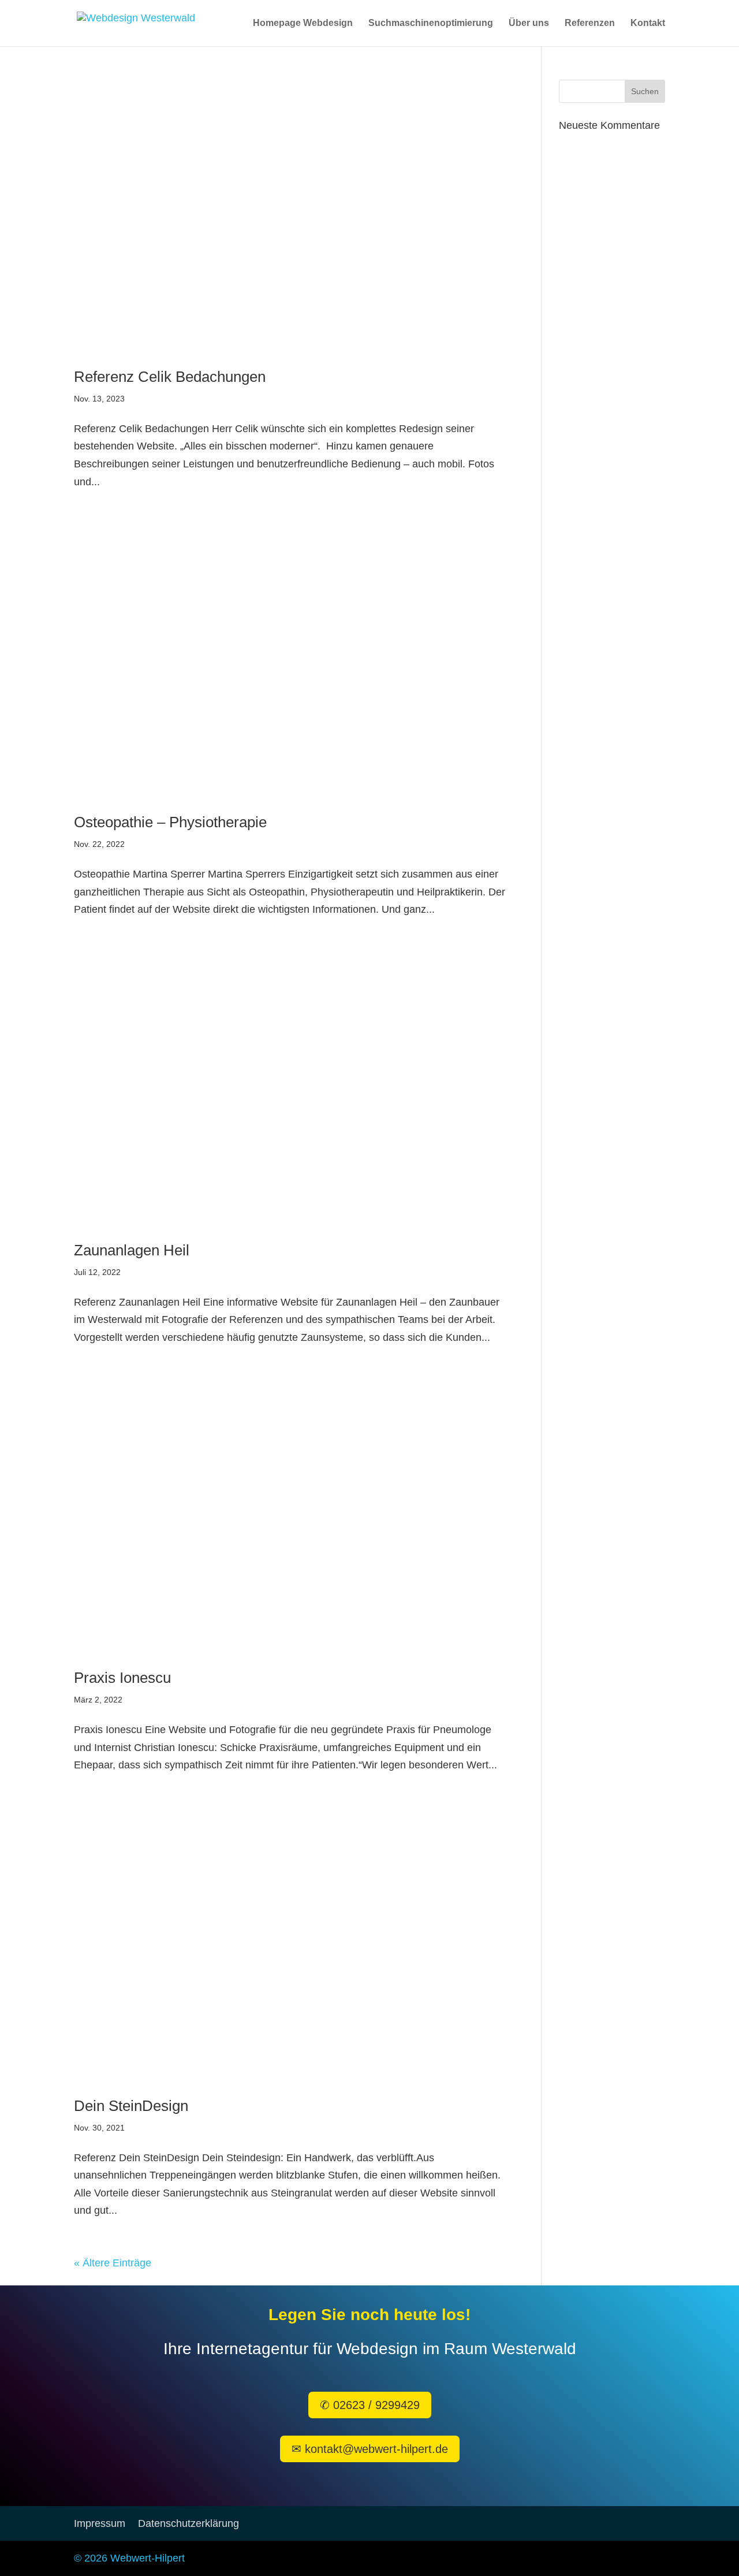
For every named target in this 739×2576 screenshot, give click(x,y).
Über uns (529, 23)
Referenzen (590, 23)
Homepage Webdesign (303, 23)
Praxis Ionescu (122, 1678)
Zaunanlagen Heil (132, 1250)
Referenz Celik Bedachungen (170, 377)
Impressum (100, 2524)
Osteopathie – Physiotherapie (170, 822)
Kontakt (648, 23)
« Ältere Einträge (113, 2263)
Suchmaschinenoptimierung (431, 23)
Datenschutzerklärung (189, 2524)
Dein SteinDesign (131, 2106)
